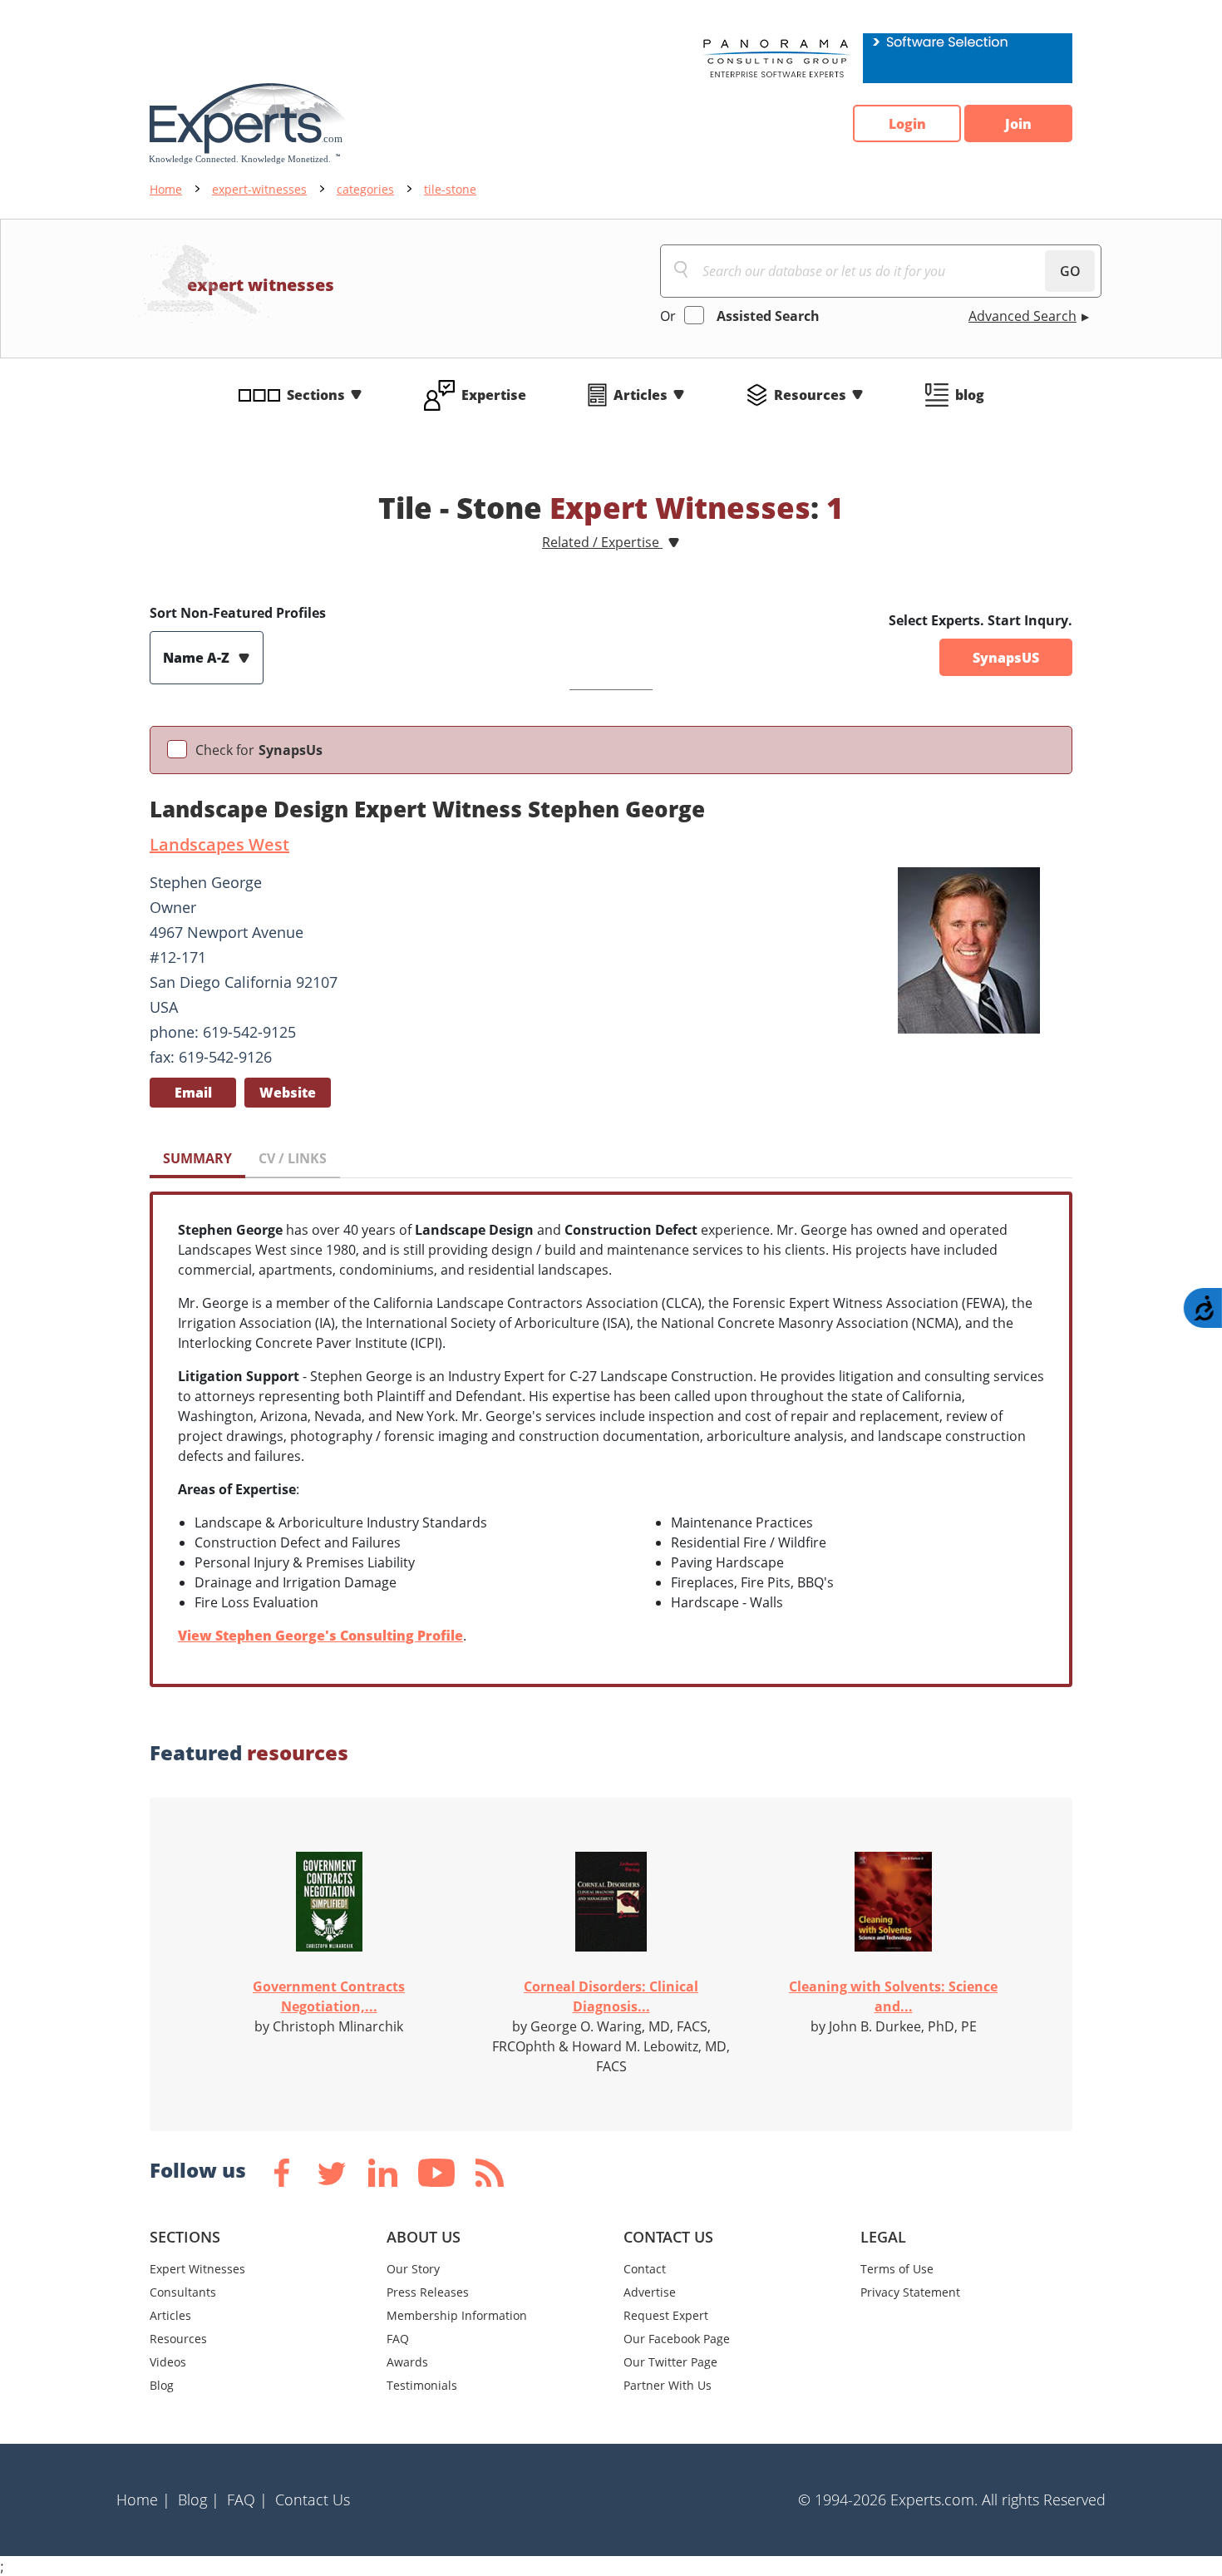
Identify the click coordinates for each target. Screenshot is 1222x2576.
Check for (259, 750)
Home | (143, 2500)
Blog (162, 2385)
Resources (810, 395)
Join (1018, 124)
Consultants (183, 2292)
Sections (316, 395)
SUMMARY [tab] (197, 1158)
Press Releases (428, 2292)
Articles (641, 395)
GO (1070, 271)
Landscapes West (219, 844)
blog (970, 395)
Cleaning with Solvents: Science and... (893, 1996)
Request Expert (666, 2315)
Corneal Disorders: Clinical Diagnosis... (611, 1996)
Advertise (650, 2292)
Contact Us (313, 2500)
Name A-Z (198, 658)
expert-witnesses (259, 189)
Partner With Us (668, 2385)
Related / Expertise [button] (602, 542)
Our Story (413, 2269)
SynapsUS (1006, 658)
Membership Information (457, 2315)
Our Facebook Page (677, 2339)
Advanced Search (1022, 316)
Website (288, 1093)
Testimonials (422, 2385)
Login (907, 124)
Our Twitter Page (670, 2362)
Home (166, 189)
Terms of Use (897, 2269)
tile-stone (450, 189)
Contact (645, 2269)
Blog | (199, 2500)
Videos (168, 2362)
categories (365, 189)
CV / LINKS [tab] (293, 1158)
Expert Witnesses (197, 2269)
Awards (407, 2362)
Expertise (494, 395)
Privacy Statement (910, 2292)
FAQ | (247, 2500)
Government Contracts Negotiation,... (329, 1996)
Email (193, 1093)
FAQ (398, 2339)
